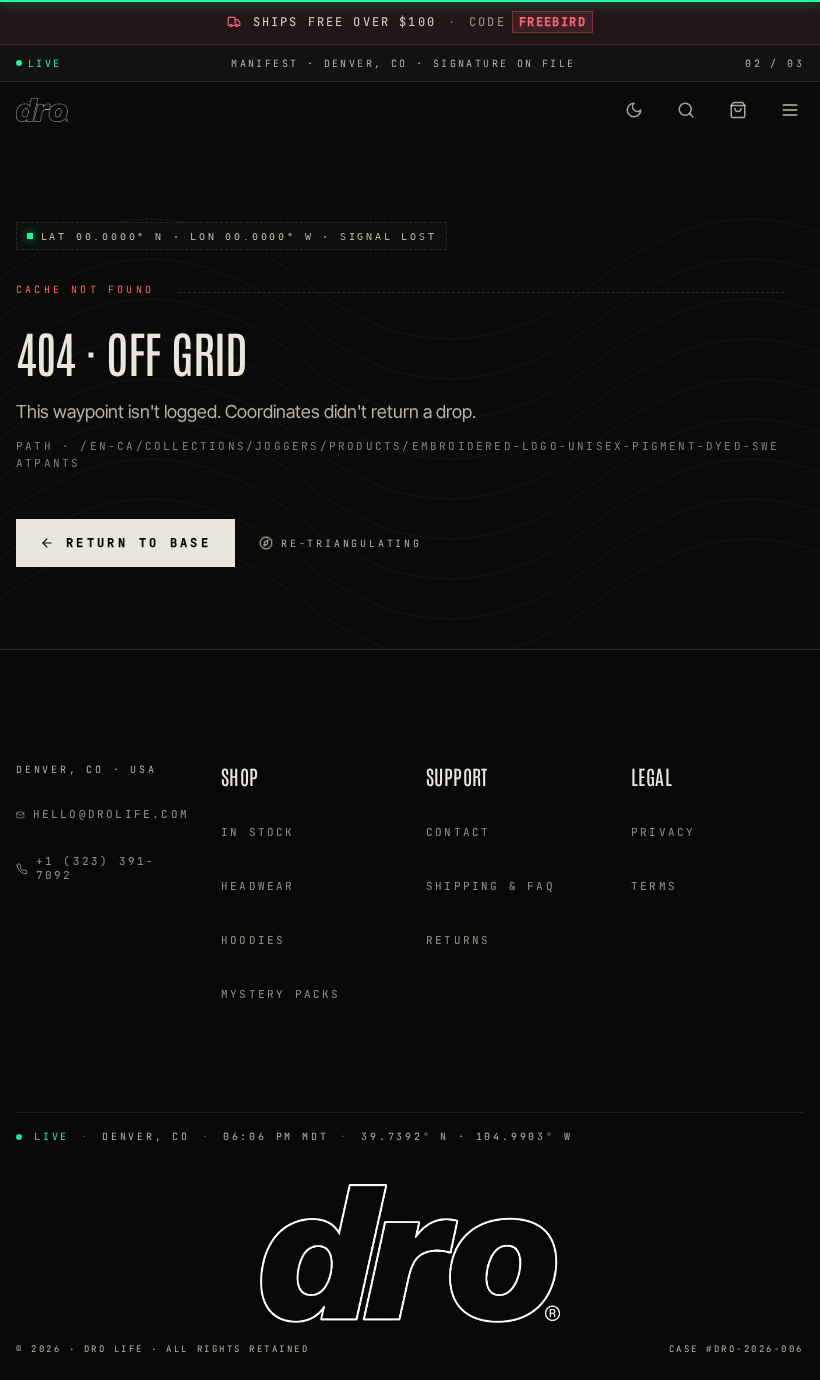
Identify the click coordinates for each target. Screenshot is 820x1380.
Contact (458, 832)
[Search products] (686, 110)
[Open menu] (790, 110)
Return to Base (138, 543)
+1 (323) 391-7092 (96, 868)
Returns (458, 940)
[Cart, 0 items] (738, 110)
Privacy (663, 832)
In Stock (258, 832)
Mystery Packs (281, 994)
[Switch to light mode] (634, 110)
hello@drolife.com (111, 814)
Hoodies (253, 940)
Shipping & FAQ (490, 886)
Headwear (258, 886)
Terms (654, 886)
